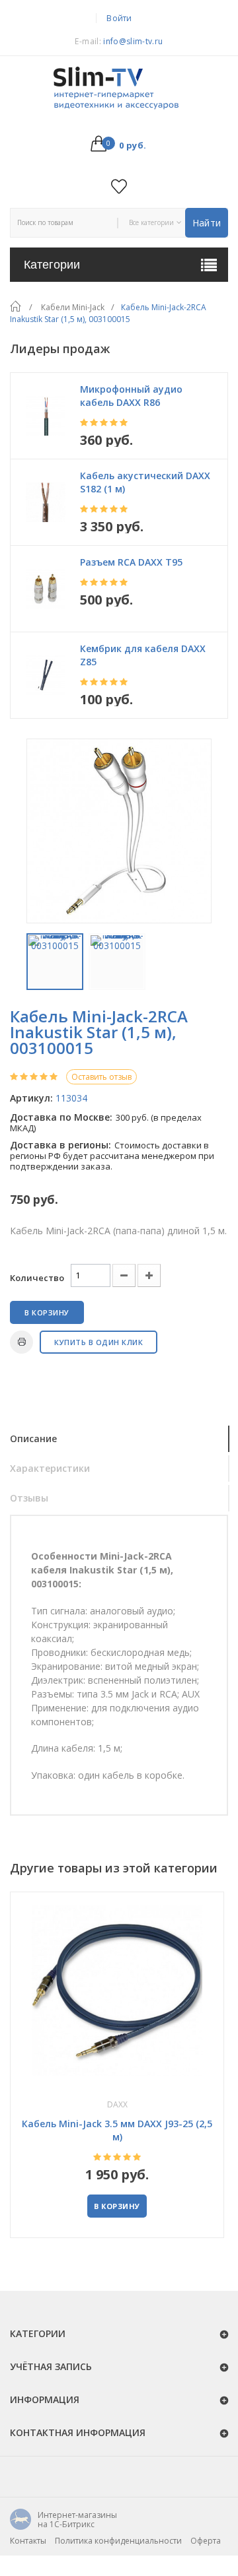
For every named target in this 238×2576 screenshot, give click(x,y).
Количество (37, 1278)
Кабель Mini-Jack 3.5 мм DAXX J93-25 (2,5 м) (117, 2130)
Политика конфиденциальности (118, 2541)
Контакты (28, 2541)
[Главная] (15, 307)
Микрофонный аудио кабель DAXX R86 (131, 396)
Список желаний (119, 186)
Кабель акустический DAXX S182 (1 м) (145, 482)
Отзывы (29, 1498)
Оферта (206, 2541)
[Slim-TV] (119, 89)
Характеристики (50, 1468)
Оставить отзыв (101, 1077)
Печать (21, 1342)
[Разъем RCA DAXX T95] (45, 589)
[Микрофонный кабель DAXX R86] (45, 416)
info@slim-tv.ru (133, 41)
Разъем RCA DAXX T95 (131, 562)
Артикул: (31, 1098)
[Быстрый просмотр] (117, 1990)
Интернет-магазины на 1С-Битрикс (63, 2520)
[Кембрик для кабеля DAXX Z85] (45, 675)
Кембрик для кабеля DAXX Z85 (143, 655)
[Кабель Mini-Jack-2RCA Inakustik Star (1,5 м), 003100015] (55, 962)
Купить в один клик (99, 1342)
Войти (119, 18)
